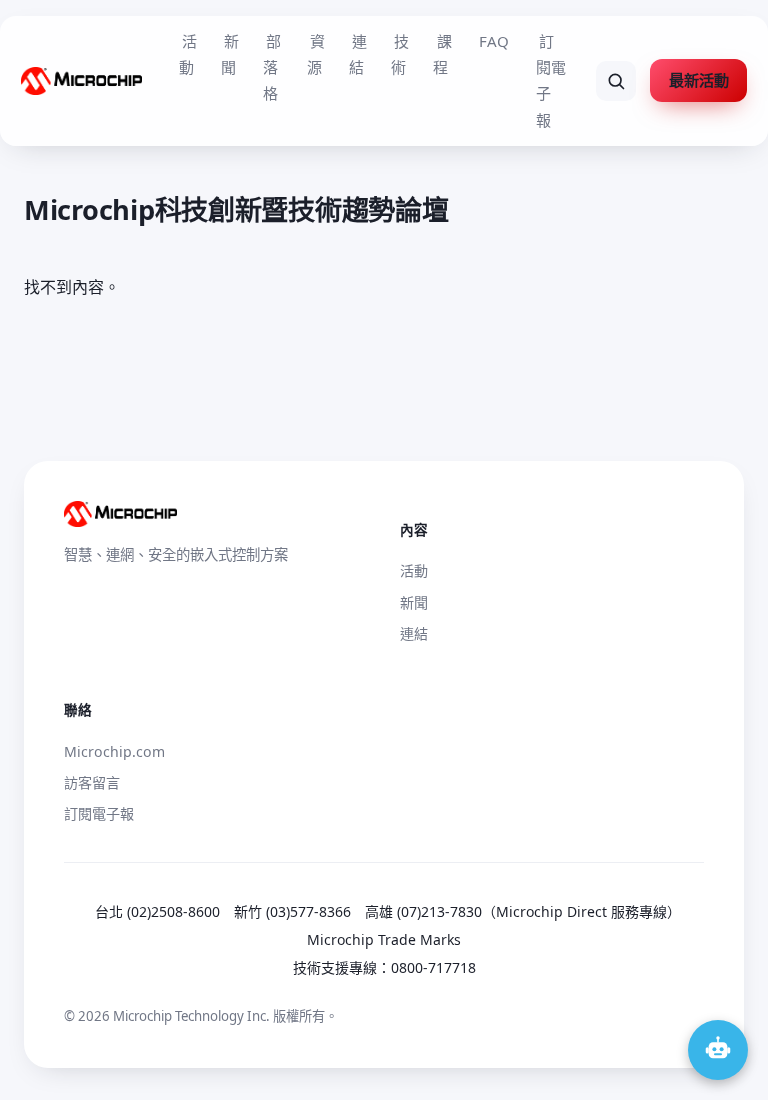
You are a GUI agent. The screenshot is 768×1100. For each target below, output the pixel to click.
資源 (316, 54)
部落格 (272, 67)
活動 (188, 54)
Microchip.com (114, 751)
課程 (442, 54)
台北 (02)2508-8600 (157, 911)
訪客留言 (92, 782)
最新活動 (699, 80)
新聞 (230, 54)
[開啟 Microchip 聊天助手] (718, 1050)
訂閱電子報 (551, 80)
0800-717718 (433, 967)
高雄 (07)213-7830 (423, 911)
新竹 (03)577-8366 (292, 911)
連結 (358, 54)
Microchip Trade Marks (384, 939)
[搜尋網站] (616, 81)
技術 (400, 54)
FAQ (494, 41)
